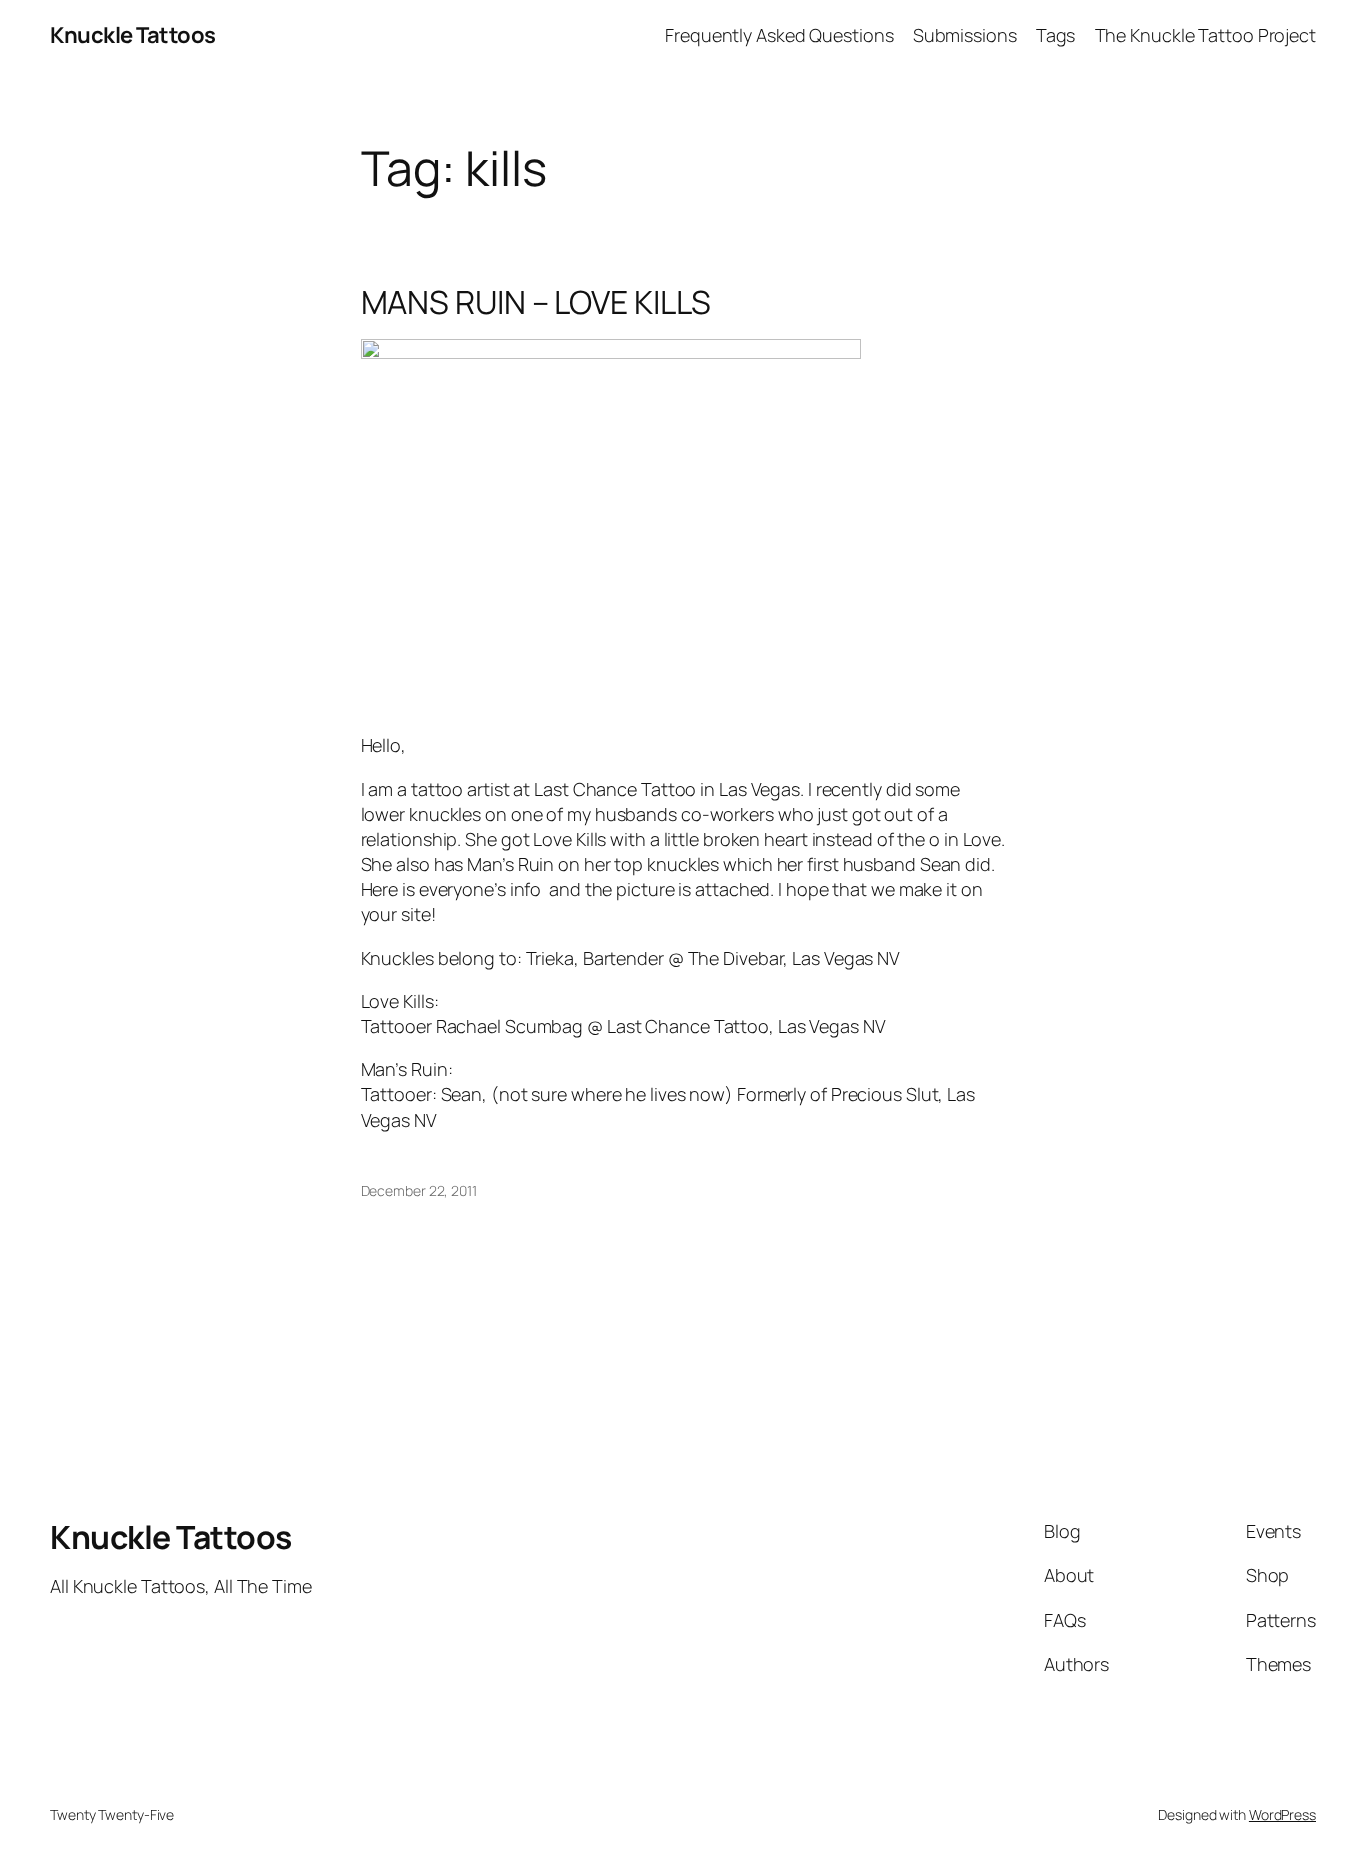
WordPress (1282, 1814)
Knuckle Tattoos (133, 35)
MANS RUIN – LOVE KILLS (536, 302)
